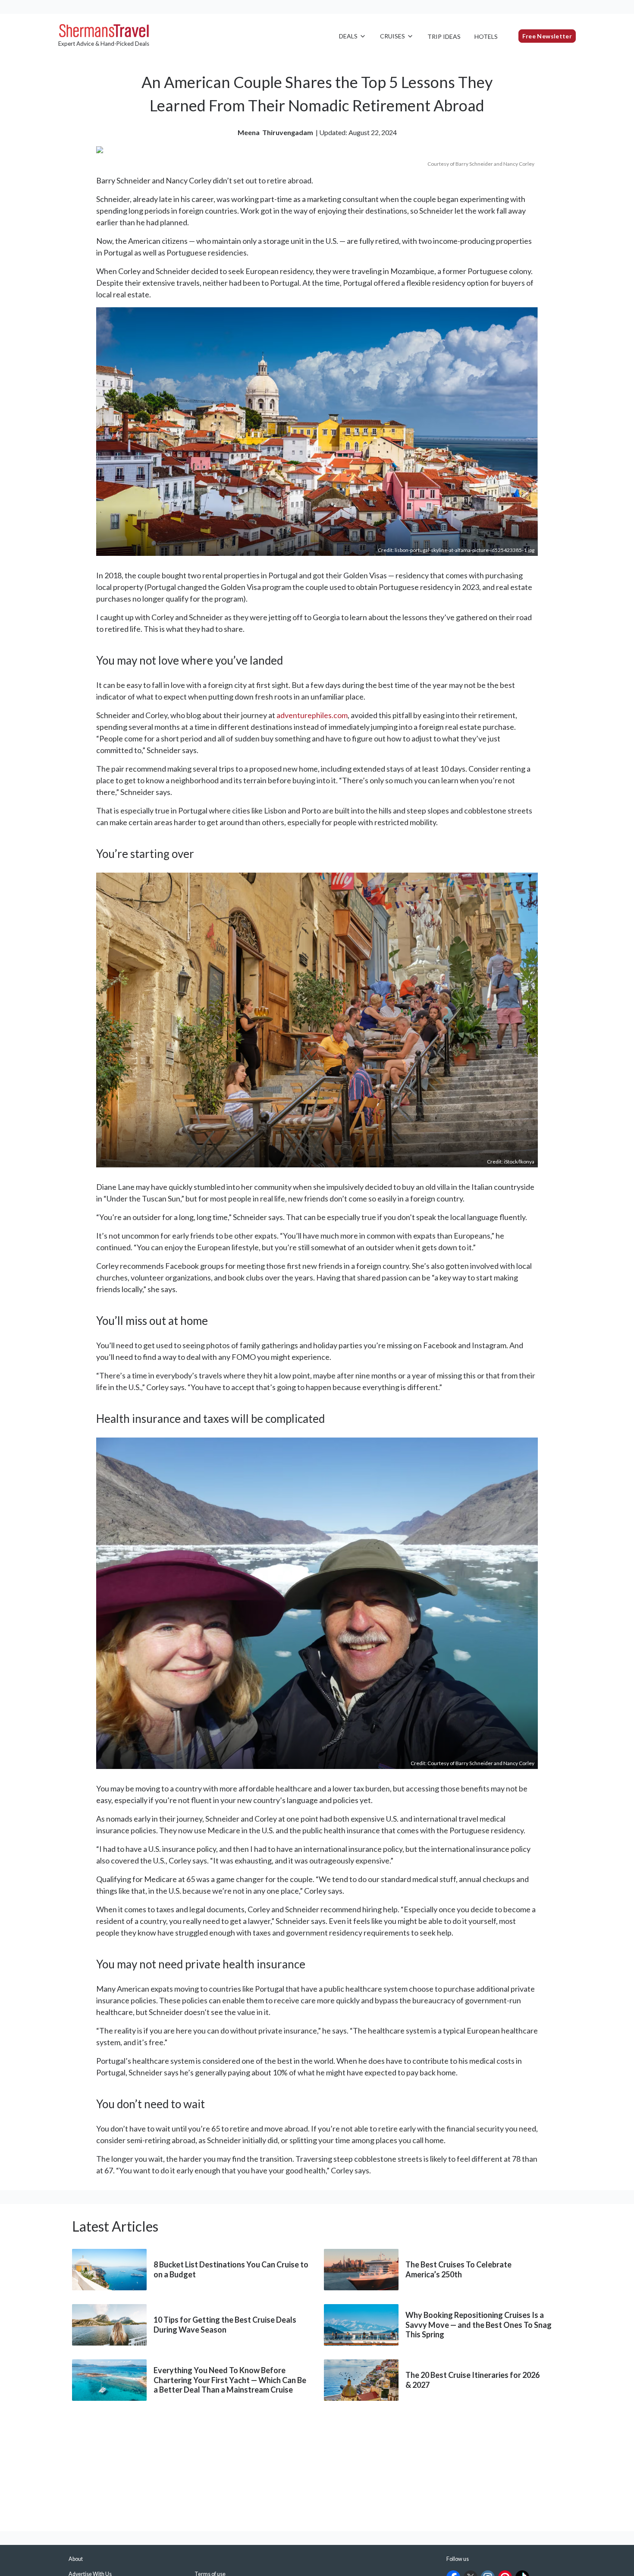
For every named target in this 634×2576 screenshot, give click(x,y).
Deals (348, 36)
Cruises (392, 36)
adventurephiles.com (312, 715)
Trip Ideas (444, 36)
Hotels (486, 36)
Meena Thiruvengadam (275, 132)
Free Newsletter (547, 36)
